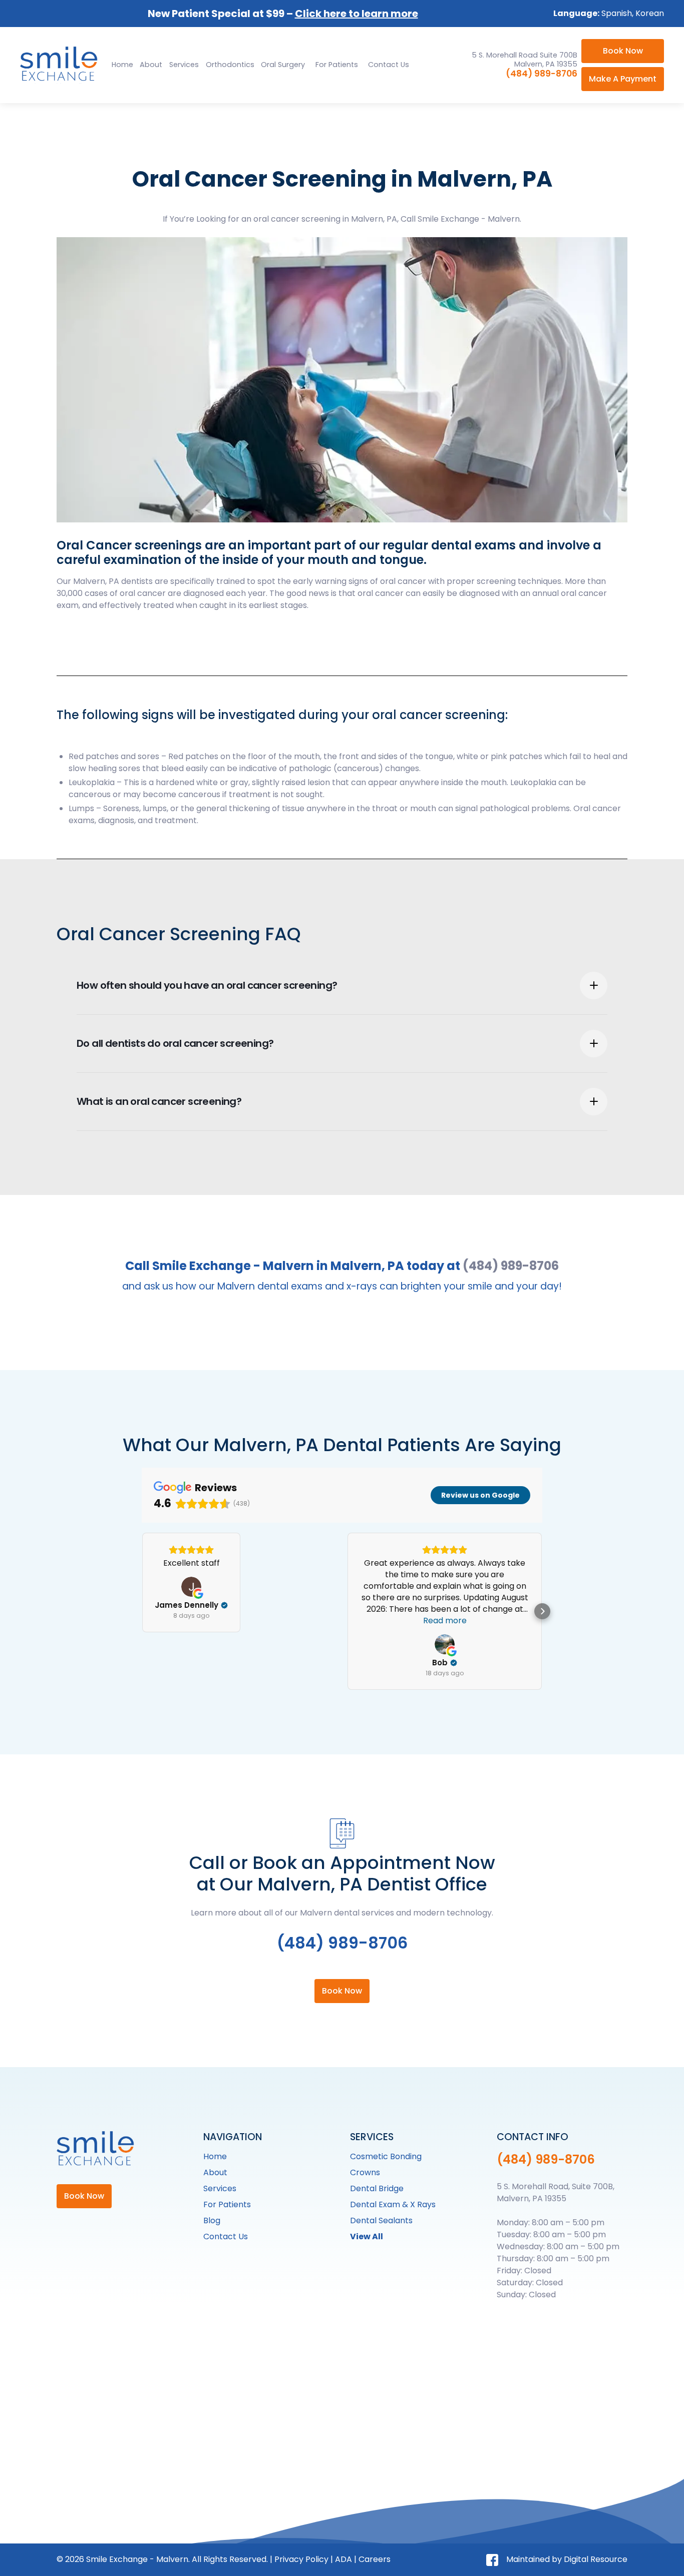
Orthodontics (230, 65)
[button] (184, 65)
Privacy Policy (301, 2559)
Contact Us (389, 65)
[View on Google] (191, 1587)
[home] (60, 65)
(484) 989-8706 (542, 74)
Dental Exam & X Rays (393, 2204)
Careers (375, 2559)
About (151, 65)
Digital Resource (596, 2559)
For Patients (337, 65)
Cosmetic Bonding (386, 2156)
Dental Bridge (377, 2188)
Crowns (365, 2172)
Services (220, 2188)
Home (122, 65)
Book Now (623, 51)
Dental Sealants (381, 2220)
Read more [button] (445, 1621)
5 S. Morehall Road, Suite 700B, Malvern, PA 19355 (556, 2192)
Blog (212, 2220)
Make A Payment (623, 79)
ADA (344, 2559)
